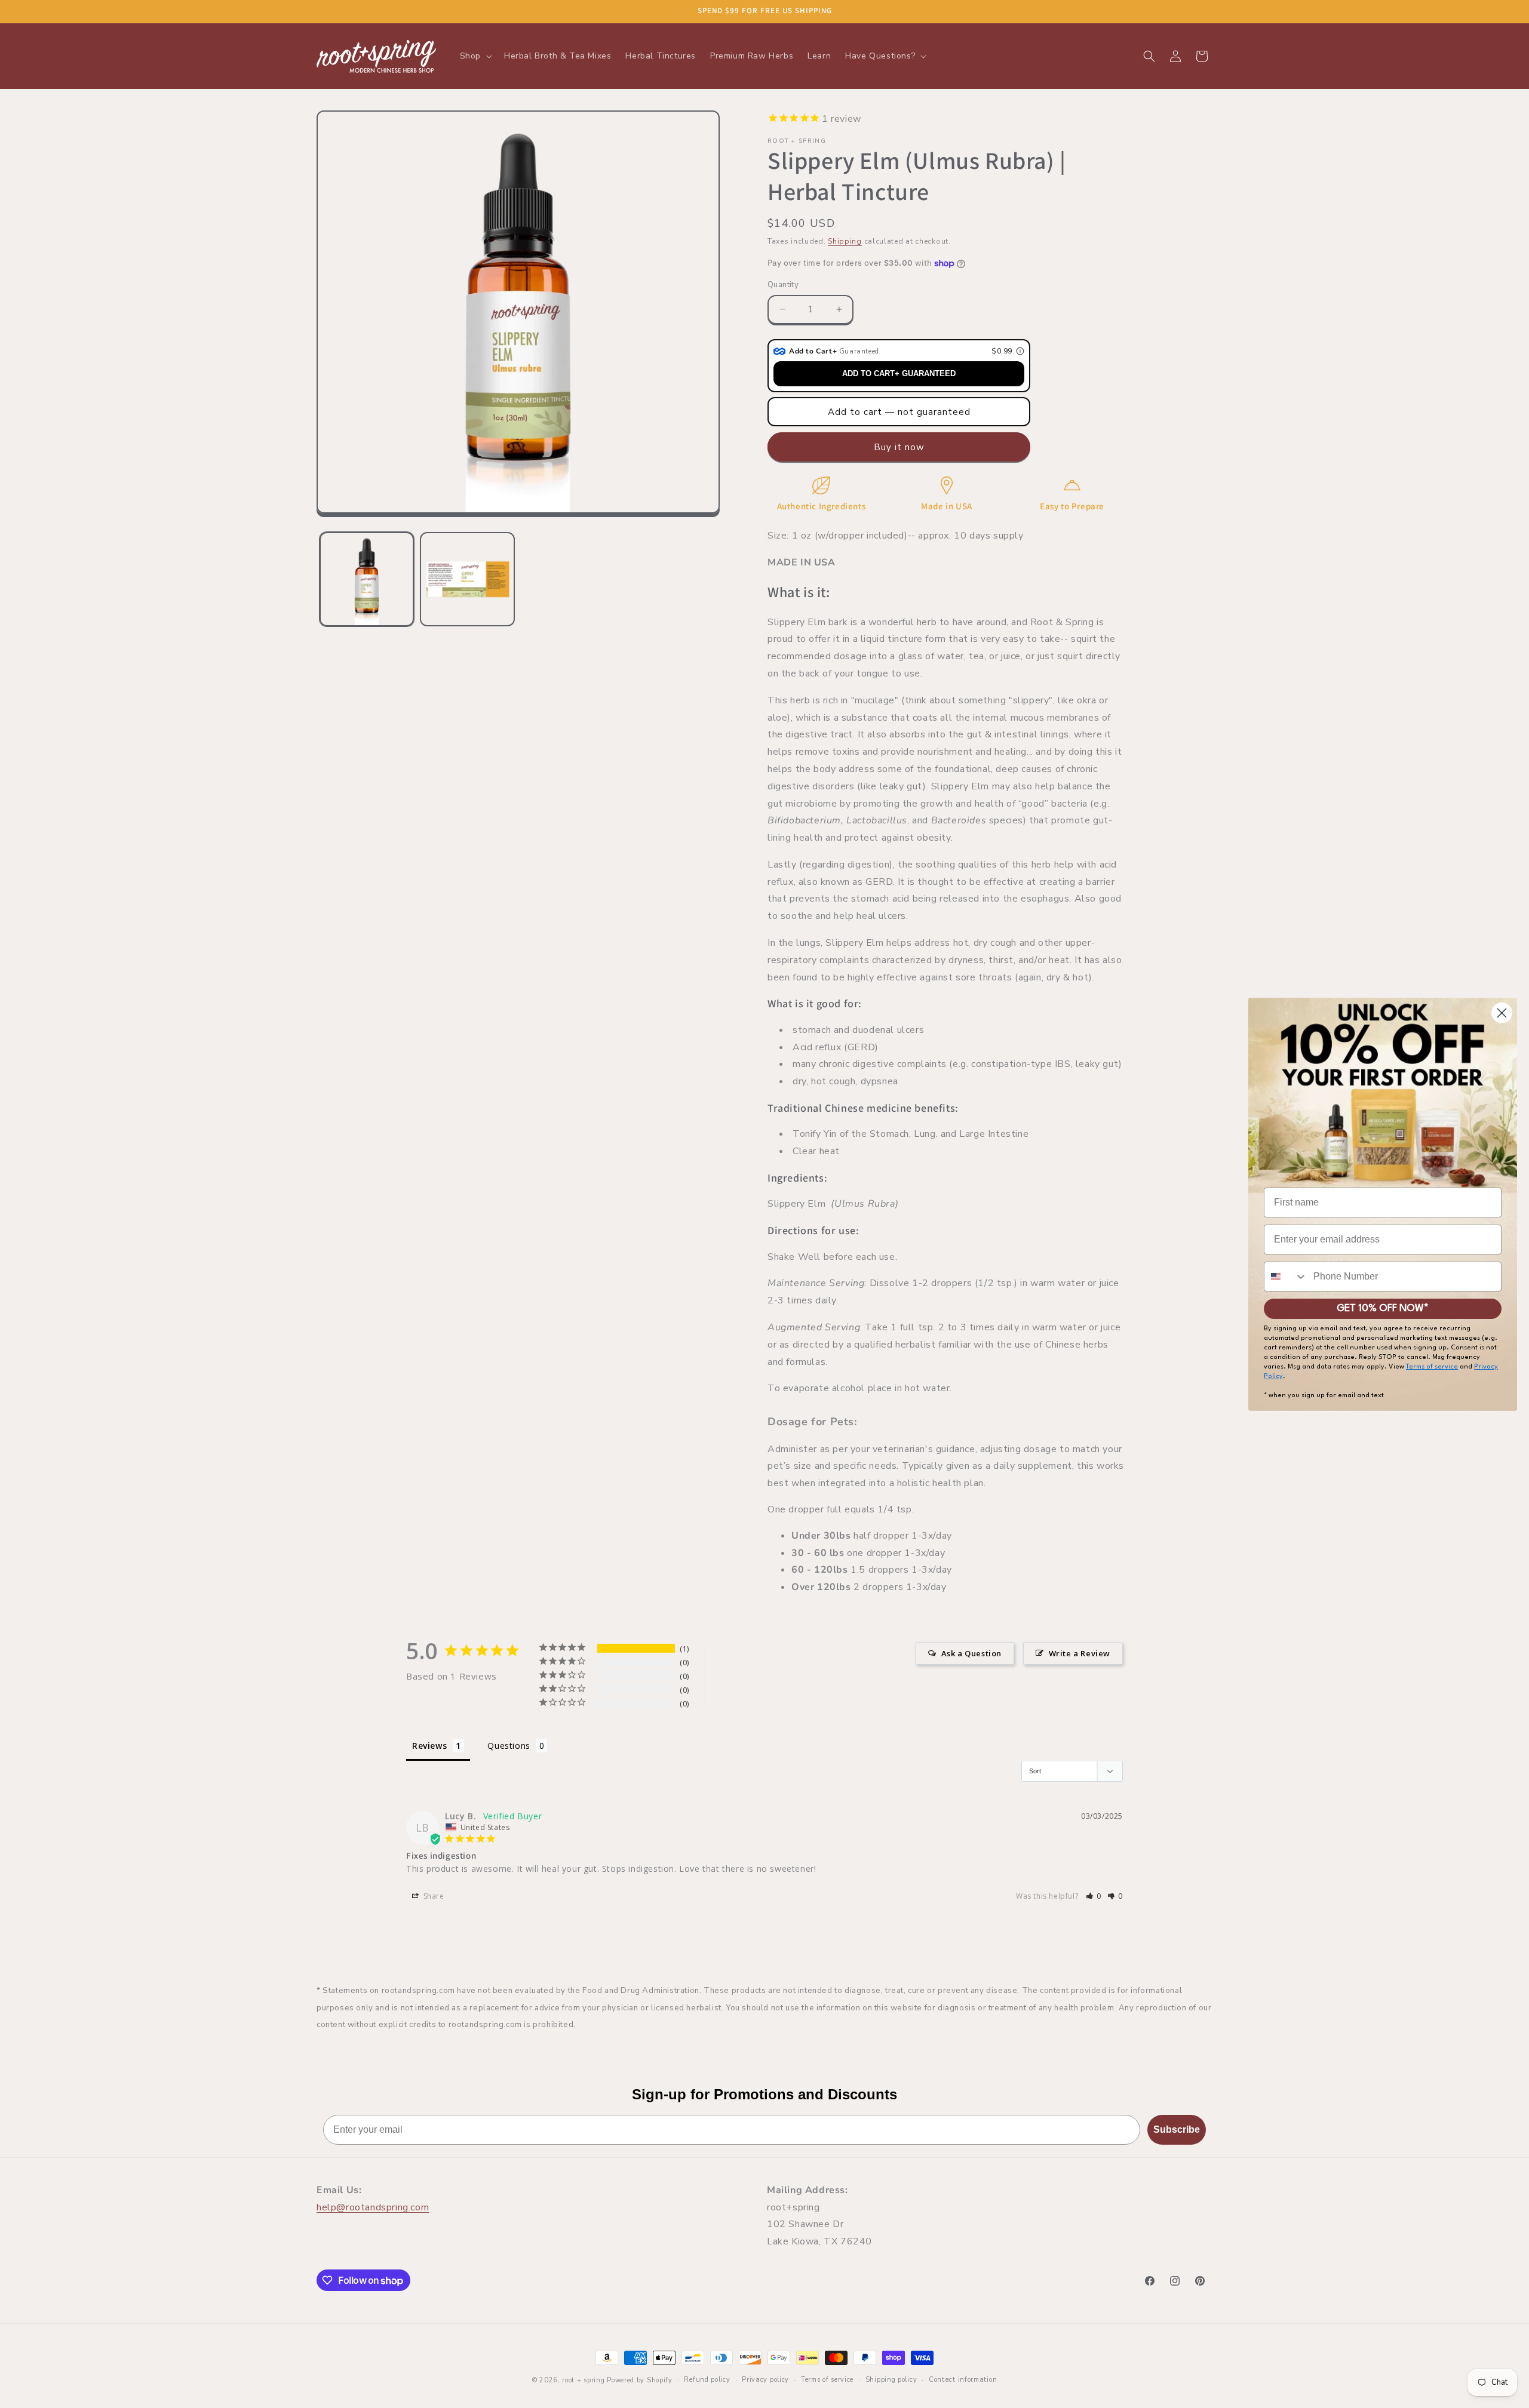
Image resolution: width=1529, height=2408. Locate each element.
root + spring (583, 2380)
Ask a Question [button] (971, 1653)
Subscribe (1177, 2129)
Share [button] (433, 1896)
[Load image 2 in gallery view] (467, 579)
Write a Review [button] (1080, 1653)
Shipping (845, 241)
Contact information (963, 2380)
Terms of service (827, 2380)
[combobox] (1286, 1277)
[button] (475, 56)
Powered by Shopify (640, 2380)
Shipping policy (891, 2380)
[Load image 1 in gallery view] (367, 579)
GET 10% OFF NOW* (1383, 1308)
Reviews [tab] (429, 1746)
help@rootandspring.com (373, 2207)
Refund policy (707, 2380)
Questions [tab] (509, 1746)
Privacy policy (765, 2380)
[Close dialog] (1502, 1013)
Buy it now (899, 447)
